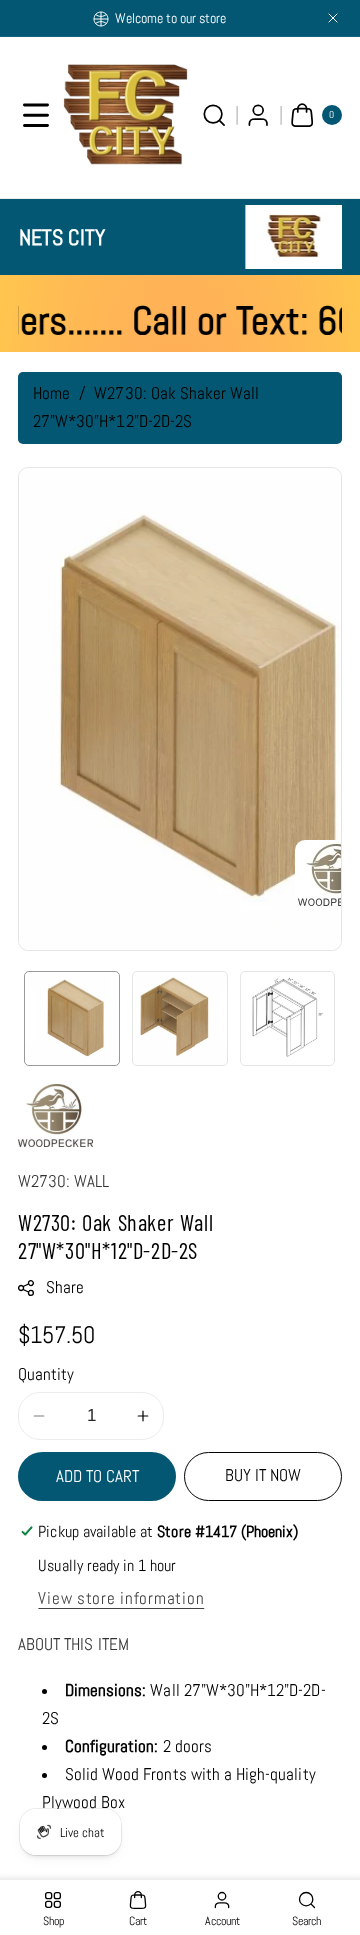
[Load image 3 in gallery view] (288, 1019)
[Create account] (259, 115)
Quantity (46, 1374)
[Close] (333, 18)
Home (51, 393)
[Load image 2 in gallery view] (180, 1019)
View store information (121, 1598)
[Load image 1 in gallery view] (72, 1019)
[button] (36, 115)
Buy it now (263, 1475)
